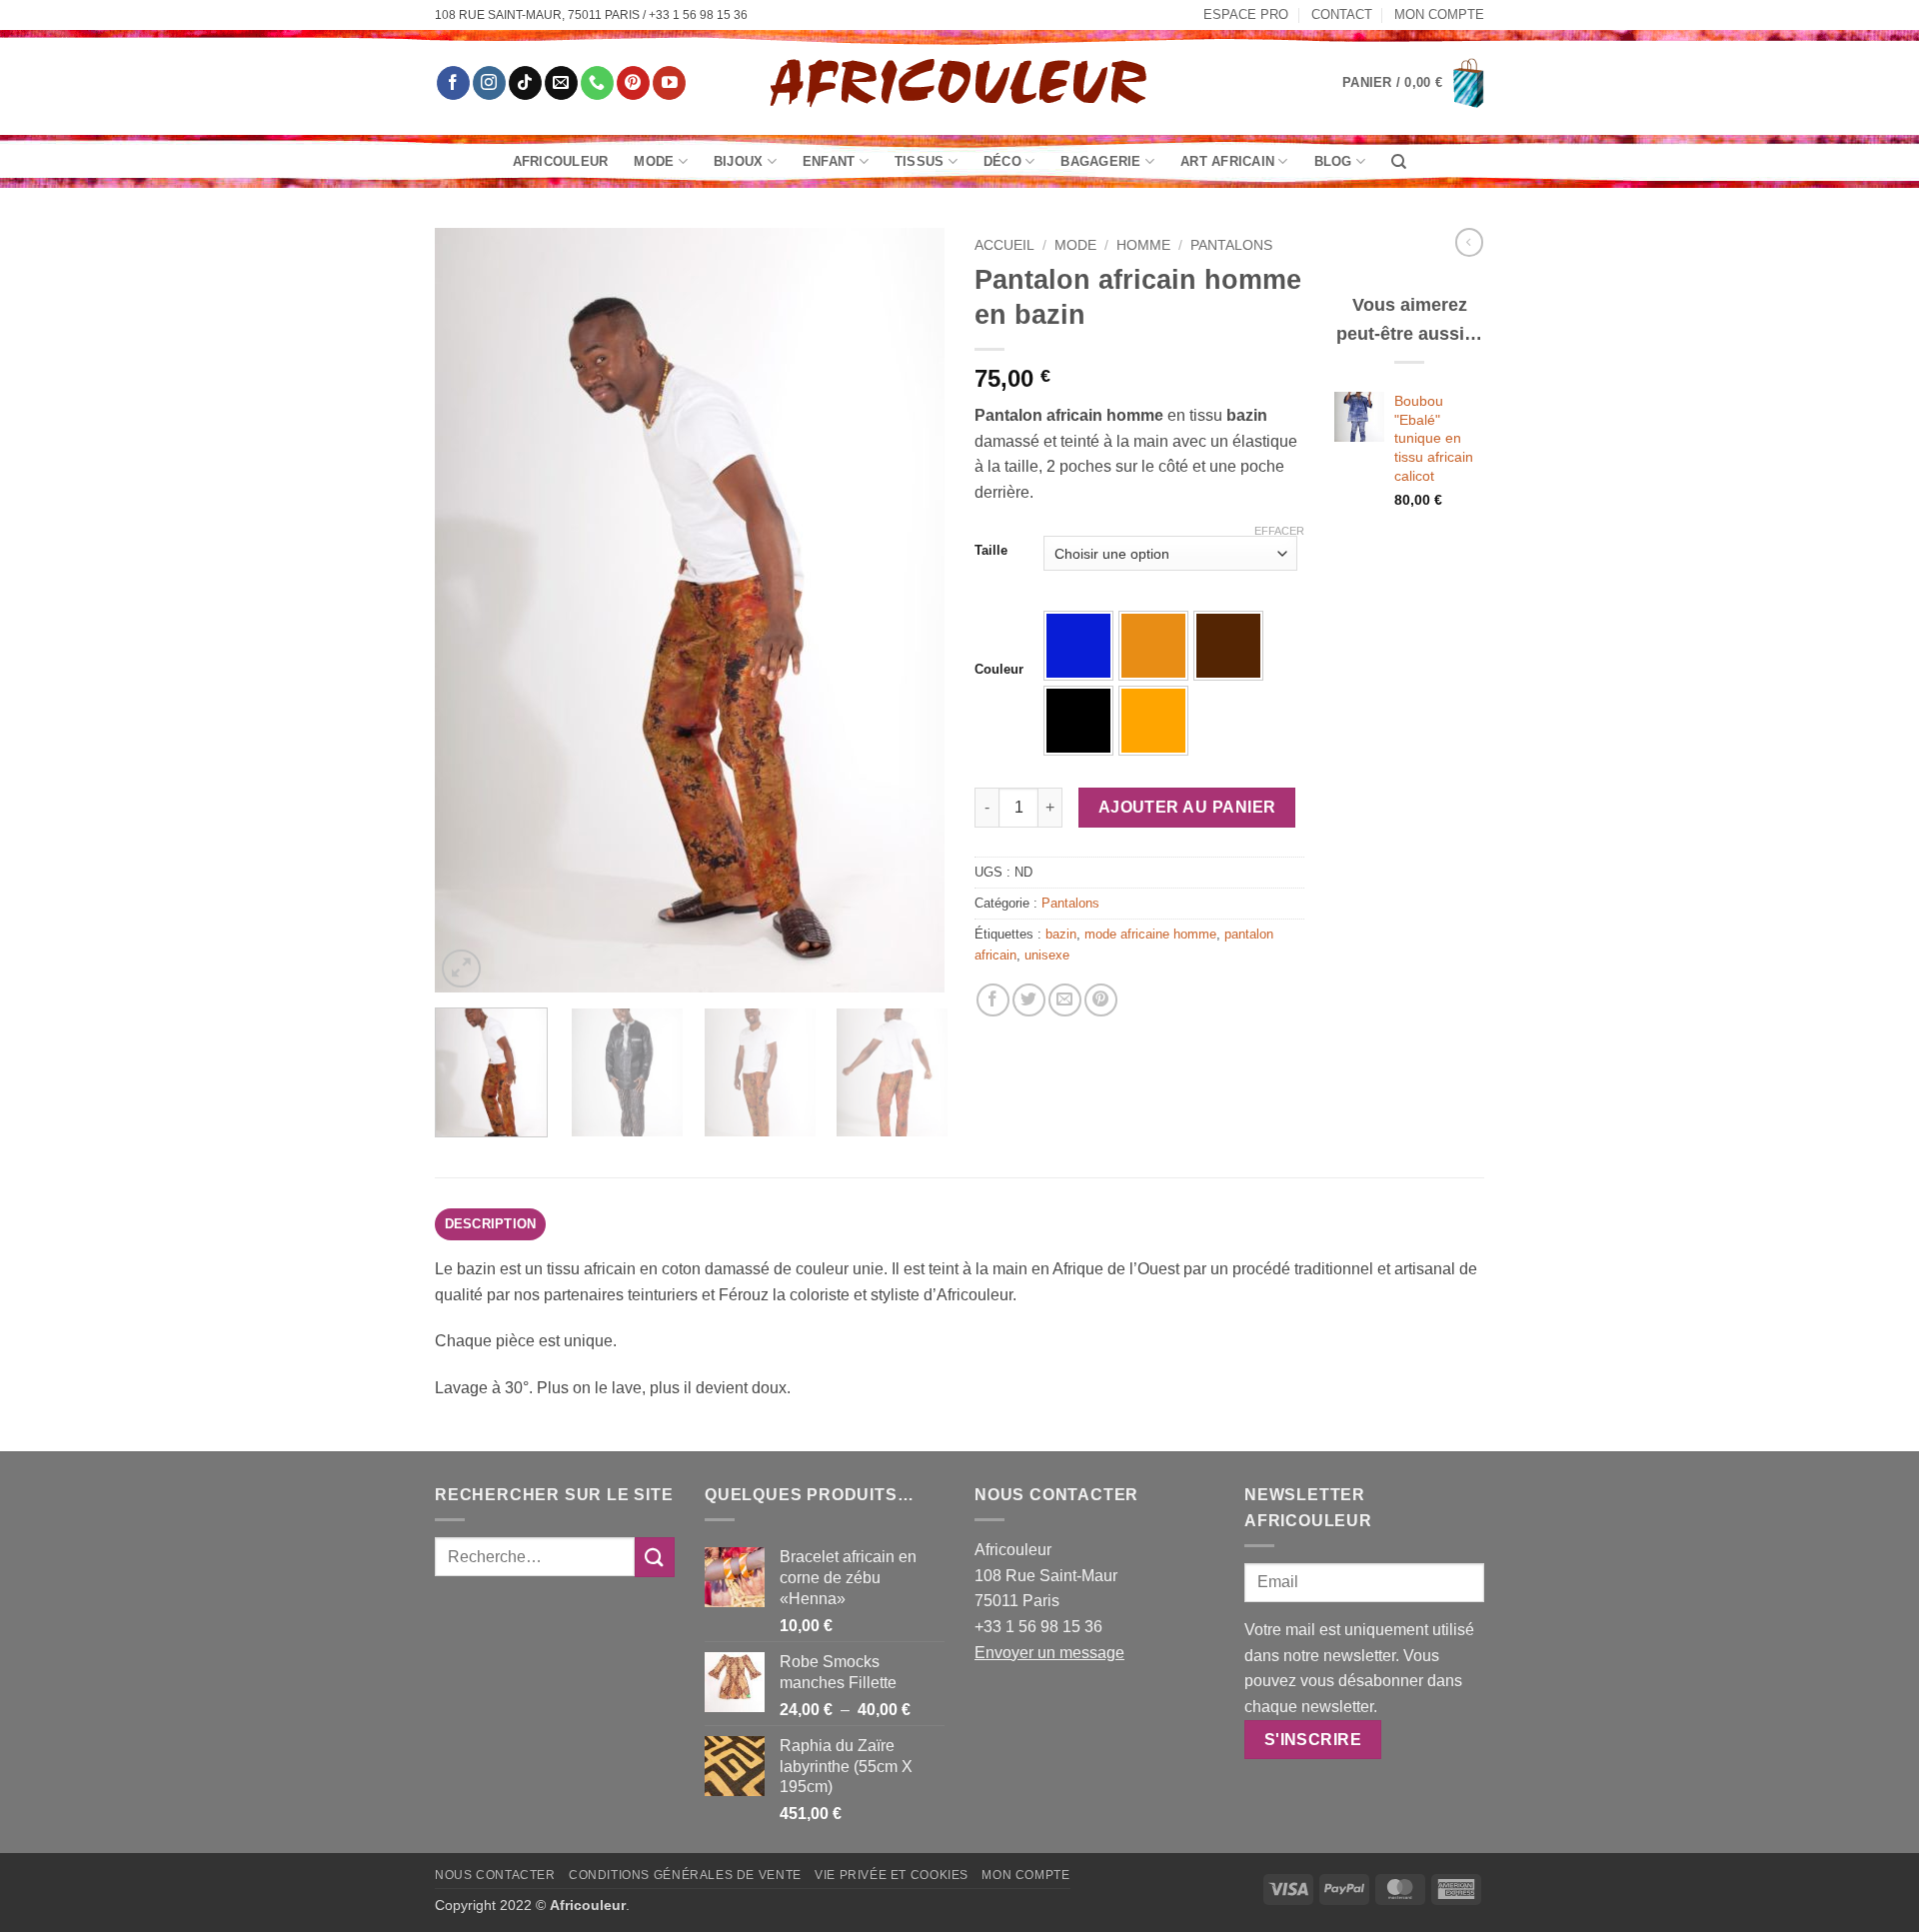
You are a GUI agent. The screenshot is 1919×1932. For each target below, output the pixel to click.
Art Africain (1227, 161)
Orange (1153, 721)
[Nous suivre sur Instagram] (489, 83)
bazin (1061, 934)
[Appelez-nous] (597, 83)
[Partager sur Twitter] (1029, 1000)
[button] (1413, 83)
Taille (991, 551)
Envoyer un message (1049, 1653)
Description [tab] (491, 1224)
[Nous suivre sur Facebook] (453, 83)
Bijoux (739, 161)
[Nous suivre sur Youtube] (669, 83)
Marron (1228, 646)
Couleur (999, 670)
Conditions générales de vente (685, 1875)
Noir (1078, 721)
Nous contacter (495, 1875)
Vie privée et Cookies (892, 1875)
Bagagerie (1100, 161)
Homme (1143, 245)
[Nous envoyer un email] (561, 83)
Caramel (1153, 646)
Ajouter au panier (1187, 807)
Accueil (1004, 245)
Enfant (829, 161)
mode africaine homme (1150, 934)
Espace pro (1246, 14)
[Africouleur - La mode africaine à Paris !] (959, 82)
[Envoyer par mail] (1065, 1000)
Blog (1333, 161)
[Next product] (1469, 242)
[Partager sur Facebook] (993, 1000)
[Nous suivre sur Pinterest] (633, 83)
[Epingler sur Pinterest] (1101, 1000)
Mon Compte (1439, 14)
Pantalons (1231, 245)
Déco (1002, 161)
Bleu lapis (1078, 646)
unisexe (1047, 955)
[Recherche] (1399, 162)
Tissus (920, 161)
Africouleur (561, 161)
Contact (1342, 14)
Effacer (1279, 531)
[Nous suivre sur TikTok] (525, 83)
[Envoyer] (655, 1557)
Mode (654, 161)
